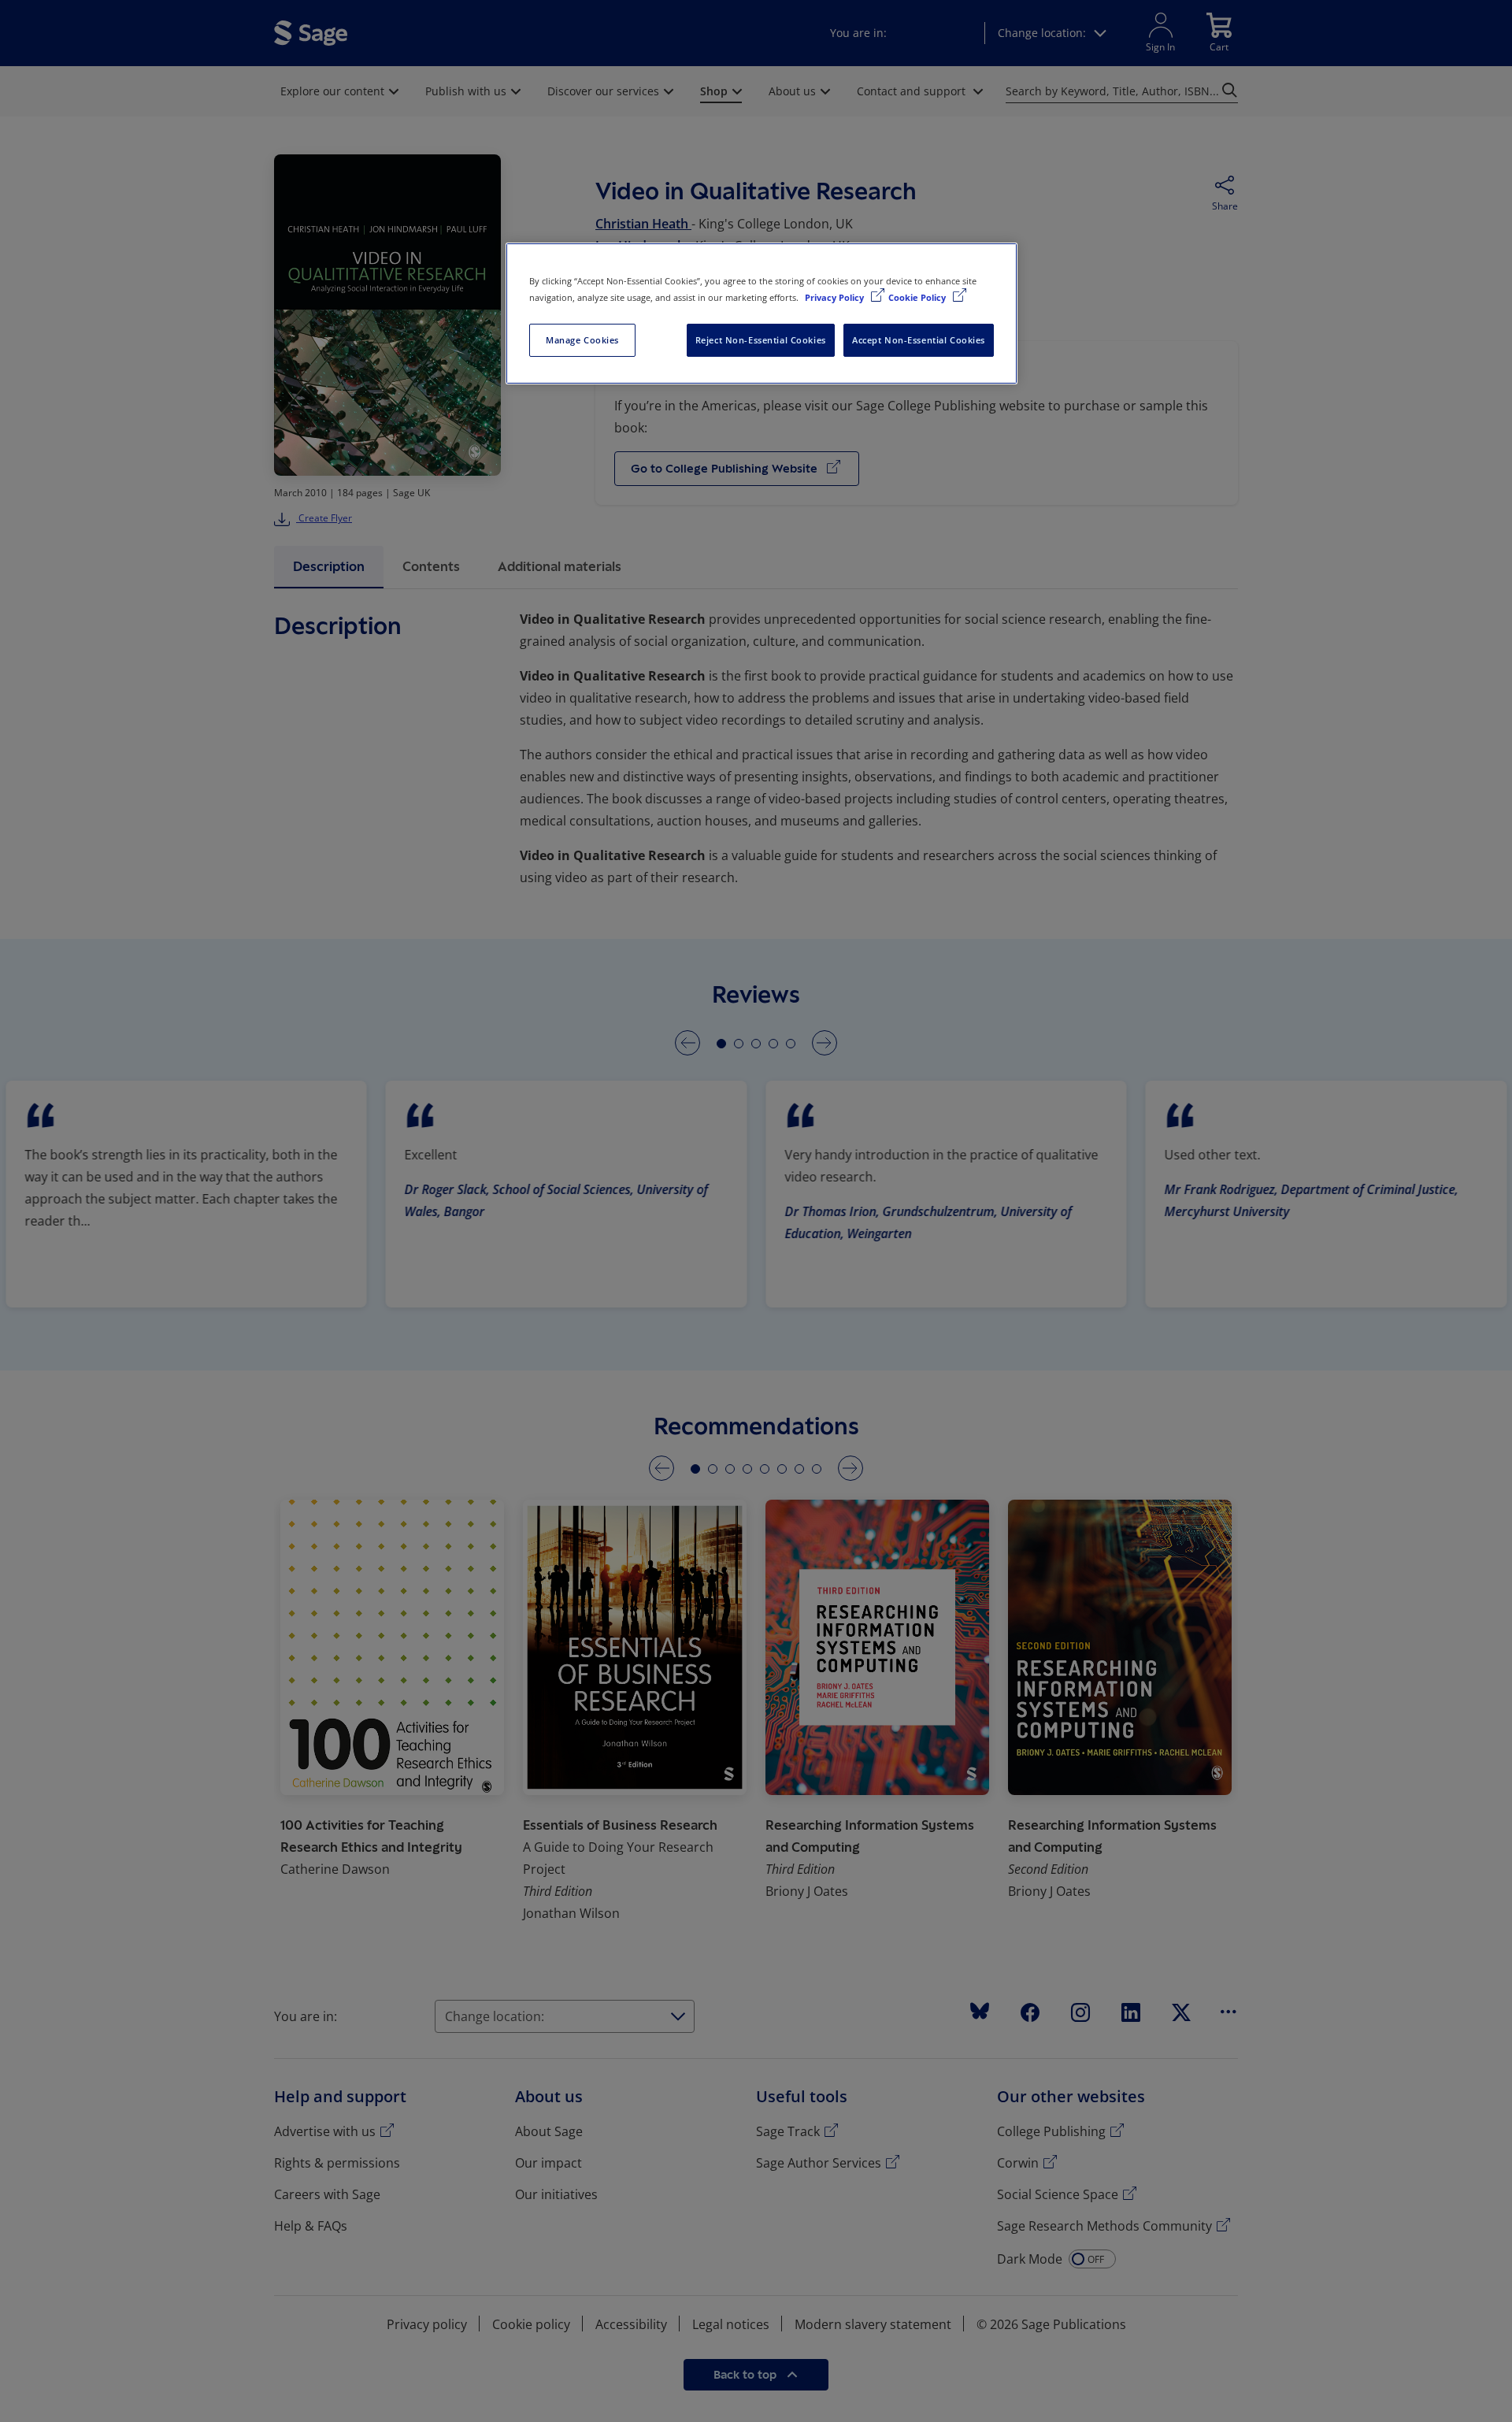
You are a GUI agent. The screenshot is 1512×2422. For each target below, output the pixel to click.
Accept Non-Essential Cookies (919, 340)
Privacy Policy (836, 297)
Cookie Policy (918, 297)
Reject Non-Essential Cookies (761, 340)
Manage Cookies (582, 340)
